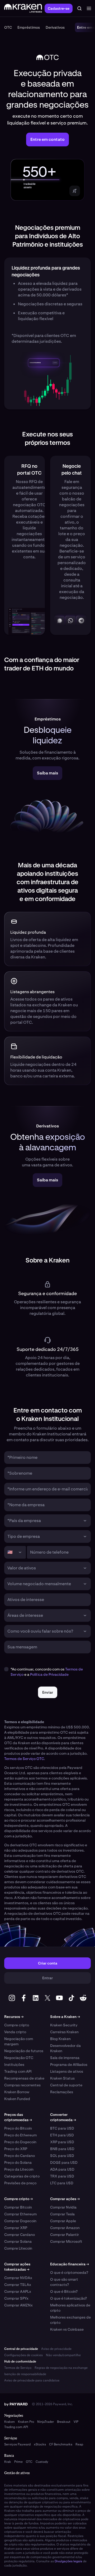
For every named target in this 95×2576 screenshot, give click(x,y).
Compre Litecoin (18, 2248)
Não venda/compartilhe (63, 2355)
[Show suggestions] (85, 1521)
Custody (42, 2462)
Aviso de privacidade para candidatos (32, 2380)
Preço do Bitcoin (18, 2128)
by (16, 2404)
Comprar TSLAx (18, 2285)
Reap (79, 2444)
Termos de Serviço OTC (24, 1759)
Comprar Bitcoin (18, 2207)
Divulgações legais (68, 2561)
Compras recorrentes (22, 2085)
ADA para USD (62, 2169)
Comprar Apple (63, 2221)
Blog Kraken (60, 2039)
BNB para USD (62, 2149)
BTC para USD (62, 2128)
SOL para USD (62, 2156)
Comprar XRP (16, 2228)
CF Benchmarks (61, 2444)
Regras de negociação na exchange (61, 2368)
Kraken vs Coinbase (67, 2329)
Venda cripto (15, 2032)
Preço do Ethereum (20, 2135)
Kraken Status (62, 2078)
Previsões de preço (20, 2183)
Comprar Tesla (62, 2214)
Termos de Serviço (18, 2368)
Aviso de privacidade (56, 2349)
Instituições (14, 2065)
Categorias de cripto (22, 2176)
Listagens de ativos (67, 2071)
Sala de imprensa (65, 2058)
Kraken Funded (17, 2099)
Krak (8, 2462)
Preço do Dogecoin (20, 2142)
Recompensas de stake (24, 2078)
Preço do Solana (18, 2162)
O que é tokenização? (68, 2298)
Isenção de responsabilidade (25, 2374)
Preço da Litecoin (19, 2169)
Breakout (64, 2422)
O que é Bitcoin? (64, 2291)
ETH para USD (62, 2135)
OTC (29, 2462)
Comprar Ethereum (20, 2214)
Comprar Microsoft (66, 2241)
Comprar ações (65, 2199)
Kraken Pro (26, 2422)
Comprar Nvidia (63, 2207)
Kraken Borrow (17, 2092)
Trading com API (18, 2071)
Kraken (9, 2422)
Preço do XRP (16, 2149)
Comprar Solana (18, 2241)
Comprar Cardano (20, 2235)
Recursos (14, 2017)
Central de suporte (66, 2085)
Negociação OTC (19, 2058)
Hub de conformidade (20, 2361)
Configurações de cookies (23, 2355)
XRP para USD (62, 2142)
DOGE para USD (64, 2162)
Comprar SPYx (16, 2298)
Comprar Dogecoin (20, 2221)
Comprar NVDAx (18, 2278)
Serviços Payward (17, 2444)
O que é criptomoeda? (69, 2272)
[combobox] (44, 1521)
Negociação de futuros (24, 2051)
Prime (18, 2462)
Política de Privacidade (49, 1674)
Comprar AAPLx (18, 2291)
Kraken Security (64, 2025)
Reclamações (62, 2092)
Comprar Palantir (65, 2235)
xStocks (40, 2444)
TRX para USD (62, 2176)
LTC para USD (62, 2183)
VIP (76, 2422)
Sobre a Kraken (65, 2017)
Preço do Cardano (20, 2156)
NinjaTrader (46, 2422)
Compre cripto (17, 2025)
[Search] (79, 8)
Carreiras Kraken (64, 2032)
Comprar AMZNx (18, 2305)
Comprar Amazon (65, 2228)
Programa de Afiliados (69, 2065)
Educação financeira (70, 2264)
